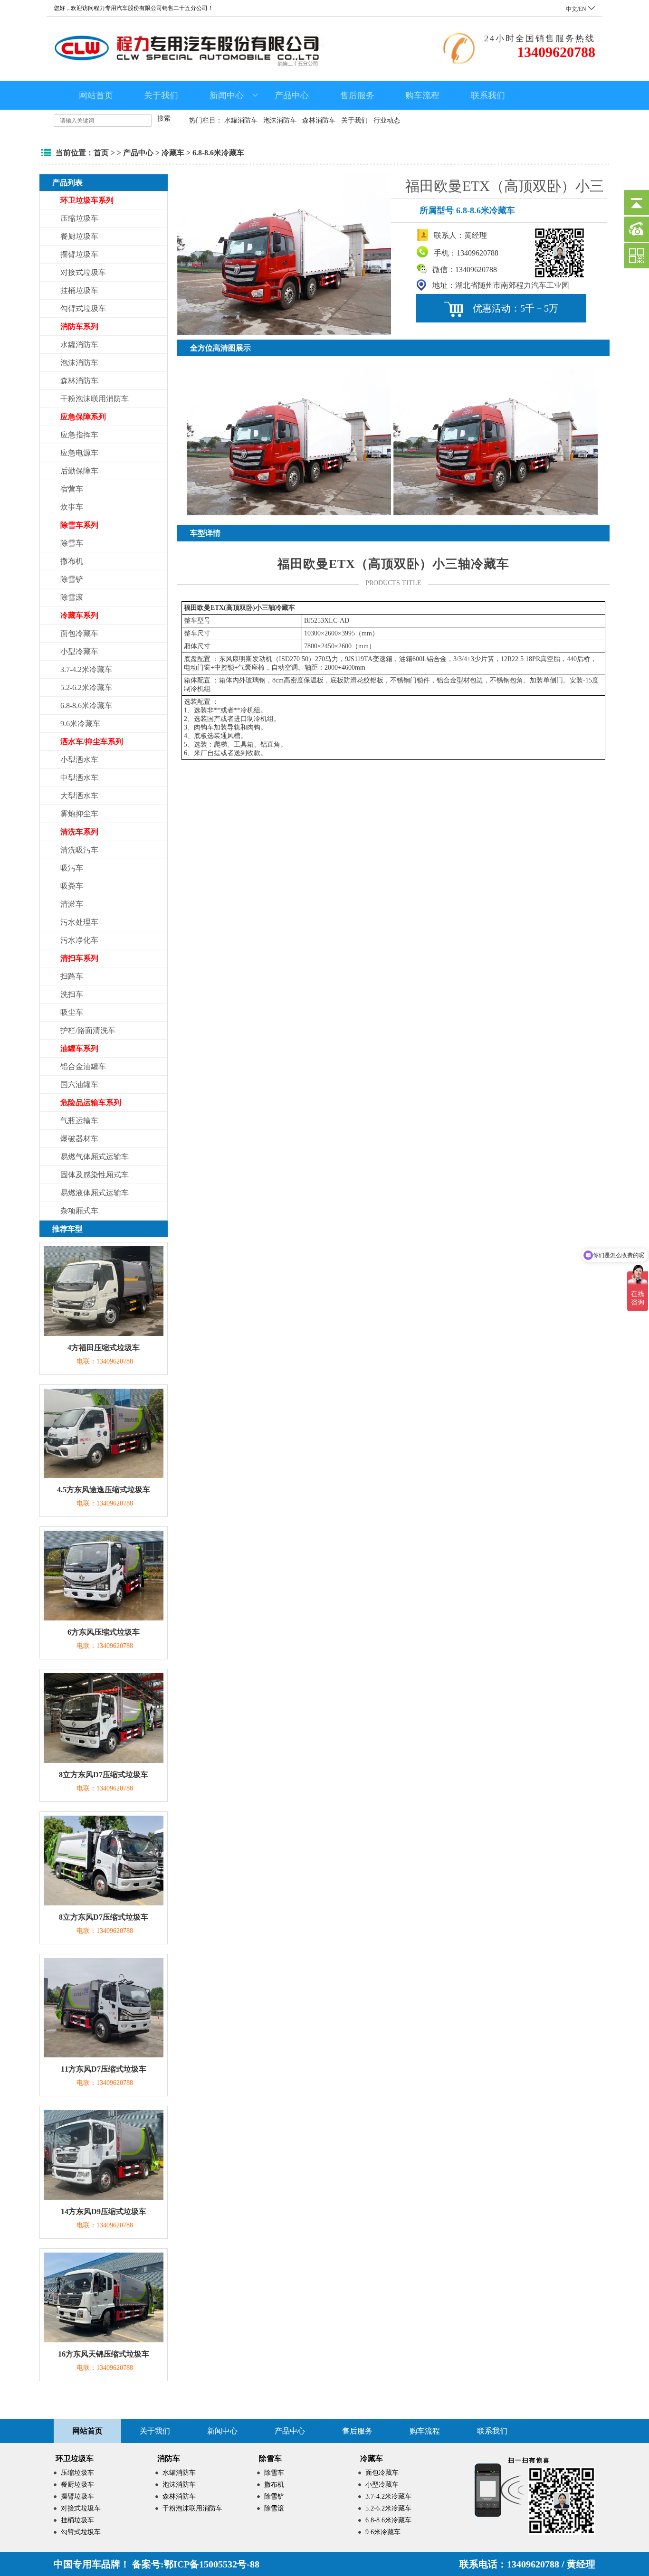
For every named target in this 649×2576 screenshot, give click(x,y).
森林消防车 (319, 120)
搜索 (164, 118)
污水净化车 (79, 940)
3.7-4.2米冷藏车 (86, 669)
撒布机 (72, 561)
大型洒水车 (79, 796)
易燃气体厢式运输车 (95, 1157)
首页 (101, 153)
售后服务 (357, 95)
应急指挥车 (79, 435)
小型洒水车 (79, 760)
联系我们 (488, 95)
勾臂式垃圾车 (83, 308)
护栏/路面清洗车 (88, 1030)
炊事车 (72, 507)
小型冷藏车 (79, 651)
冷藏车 (173, 153)
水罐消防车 (241, 120)
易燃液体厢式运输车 (95, 1193)
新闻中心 (227, 95)
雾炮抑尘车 (79, 814)
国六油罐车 (79, 1084)
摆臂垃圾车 (79, 254)
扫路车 (72, 976)
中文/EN (577, 9)
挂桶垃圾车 (79, 290)
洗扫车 (72, 994)
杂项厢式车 (79, 1211)
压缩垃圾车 (79, 218)
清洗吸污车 (79, 850)
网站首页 (96, 95)
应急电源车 (79, 453)
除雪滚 (72, 597)
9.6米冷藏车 (80, 724)
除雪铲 (72, 579)
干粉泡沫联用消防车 (95, 399)
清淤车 (72, 904)
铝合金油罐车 (83, 1066)
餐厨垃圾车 (79, 236)
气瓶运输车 (79, 1121)
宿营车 (72, 489)
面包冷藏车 (79, 633)
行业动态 (387, 120)
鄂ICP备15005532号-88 (212, 2564)
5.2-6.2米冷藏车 (86, 687)
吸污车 (72, 868)
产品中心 (292, 95)
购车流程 (422, 95)
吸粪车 (72, 886)
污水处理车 (79, 922)
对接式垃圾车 (83, 272)
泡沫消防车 (280, 120)
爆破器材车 (79, 1139)
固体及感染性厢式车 (95, 1175)
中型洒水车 (79, 778)
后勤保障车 (79, 471)
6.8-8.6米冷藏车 (218, 153)
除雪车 (72, 543)
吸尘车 (72, 1012)
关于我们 (161, 95)
